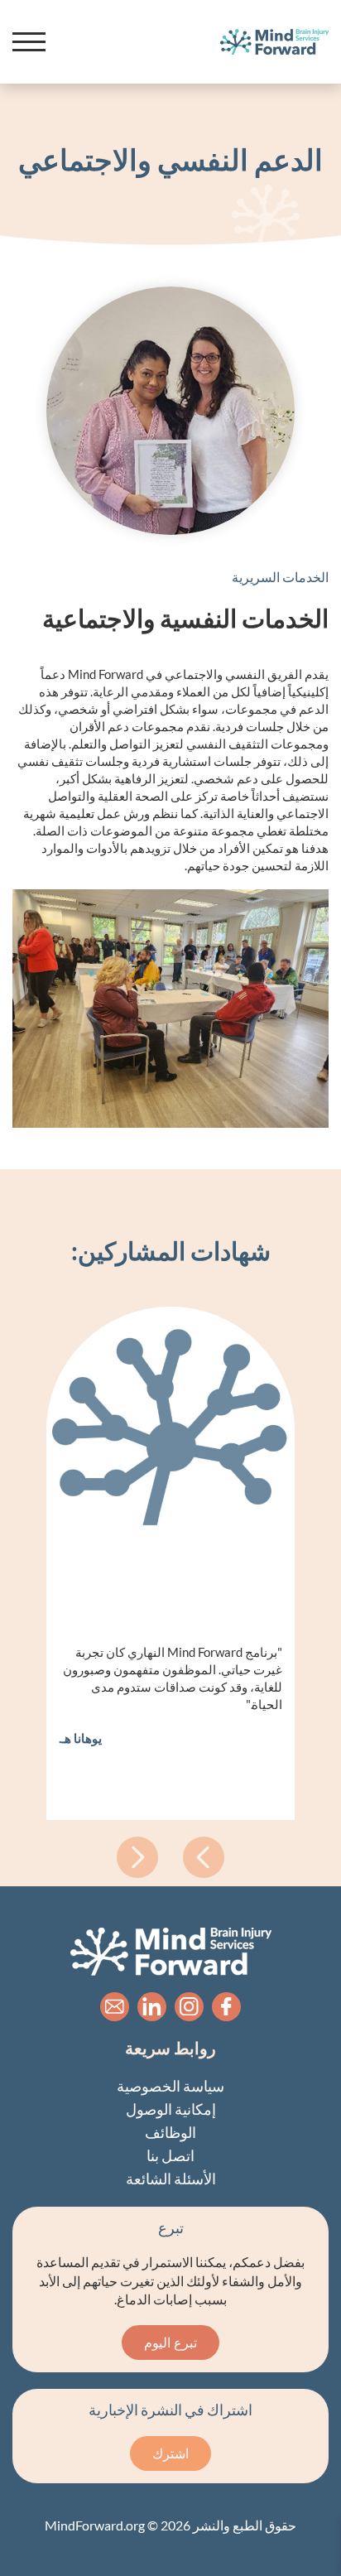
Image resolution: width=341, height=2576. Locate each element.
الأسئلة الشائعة (171, 2179)
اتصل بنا (170, 2155)
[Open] (29, 42)
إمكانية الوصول (171, 2109)
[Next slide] (204, 1857)
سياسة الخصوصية (170, 2086)
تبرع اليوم (170, 2342)
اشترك (170, 2453)
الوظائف (170, 2132)
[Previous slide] (137, 1857)
